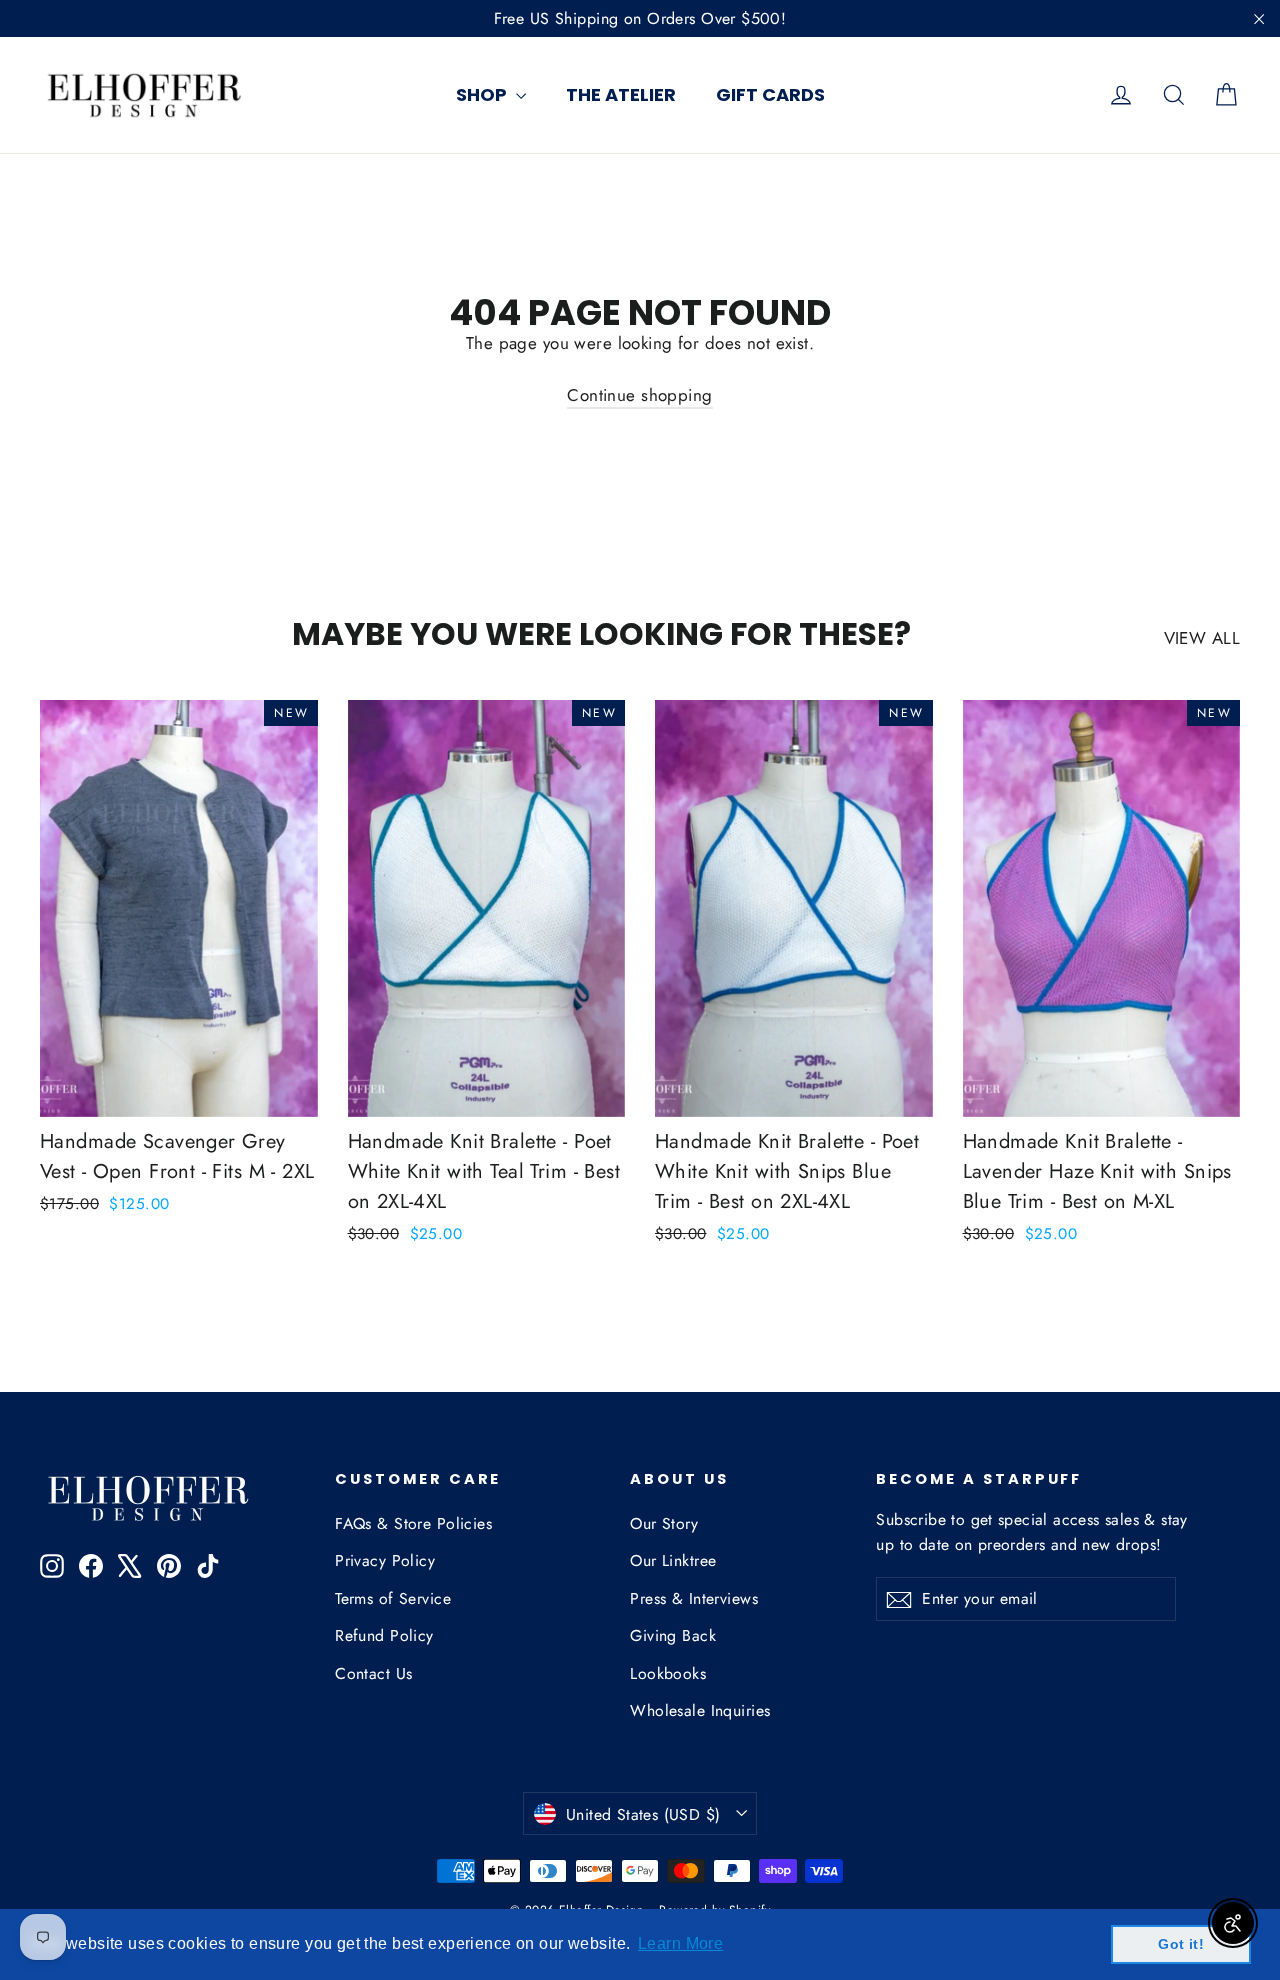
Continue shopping (639, 395)
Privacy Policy (385, 1560)
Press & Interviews (694, 1598)
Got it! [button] (1181, 1944)
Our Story (664, 1523)
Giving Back (673, 1635)
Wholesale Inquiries (700, 1710)
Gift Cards (770, 94)
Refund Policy (384, 1635)
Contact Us (373, 1673)
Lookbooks (668, 1673)
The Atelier (621, 94)
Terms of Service (393, 1598)
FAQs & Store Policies (413, 1523)
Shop (483, 94)
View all (1202, 638)
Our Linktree (673, 1560)
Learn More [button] (680, 1943)
